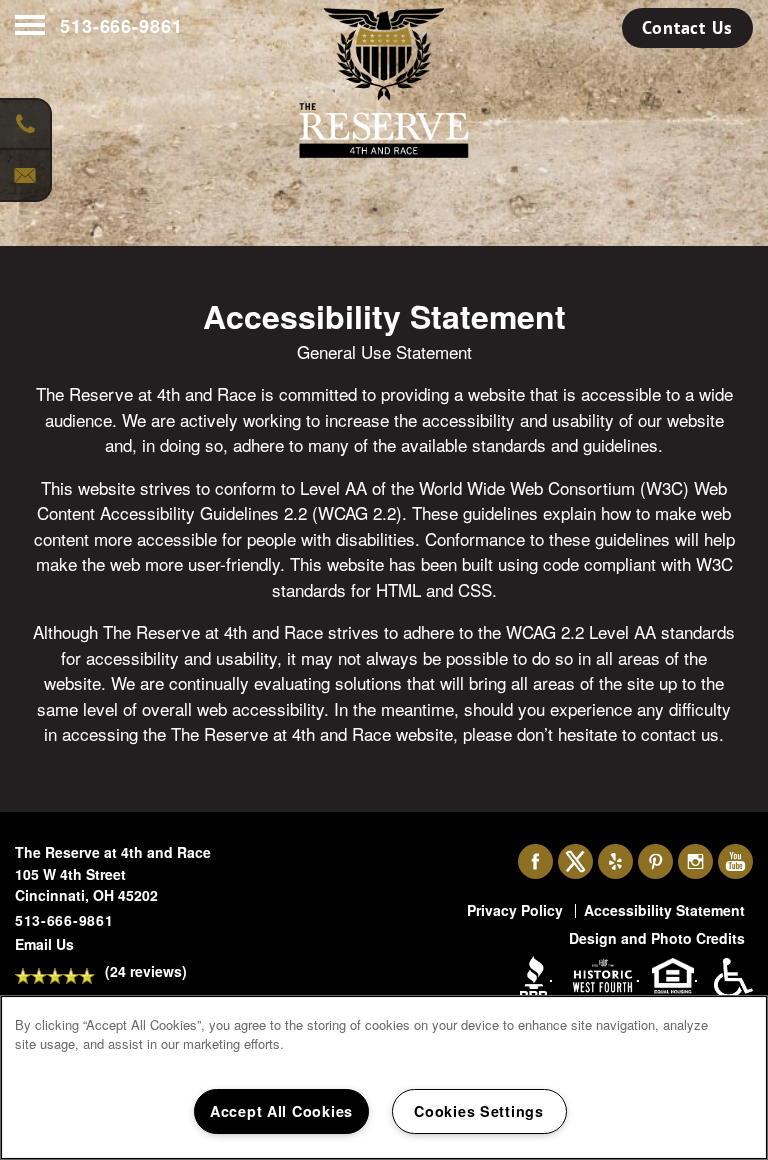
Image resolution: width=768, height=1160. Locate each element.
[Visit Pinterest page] (655, 862)
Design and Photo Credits (657, 938)
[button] (687, 28)
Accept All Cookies (281, 1111)
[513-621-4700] (25, 125)
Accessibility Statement (664, 910)
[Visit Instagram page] (695, 862)
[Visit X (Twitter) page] (575, 862)
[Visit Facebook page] (535, 862)
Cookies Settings (479, 1111)
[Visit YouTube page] (735, 862)
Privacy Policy (515, 910)
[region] (384, 1077)
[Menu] (30, 26)
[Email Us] (25, 175)
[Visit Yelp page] (615, 862)
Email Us (44, 944)
